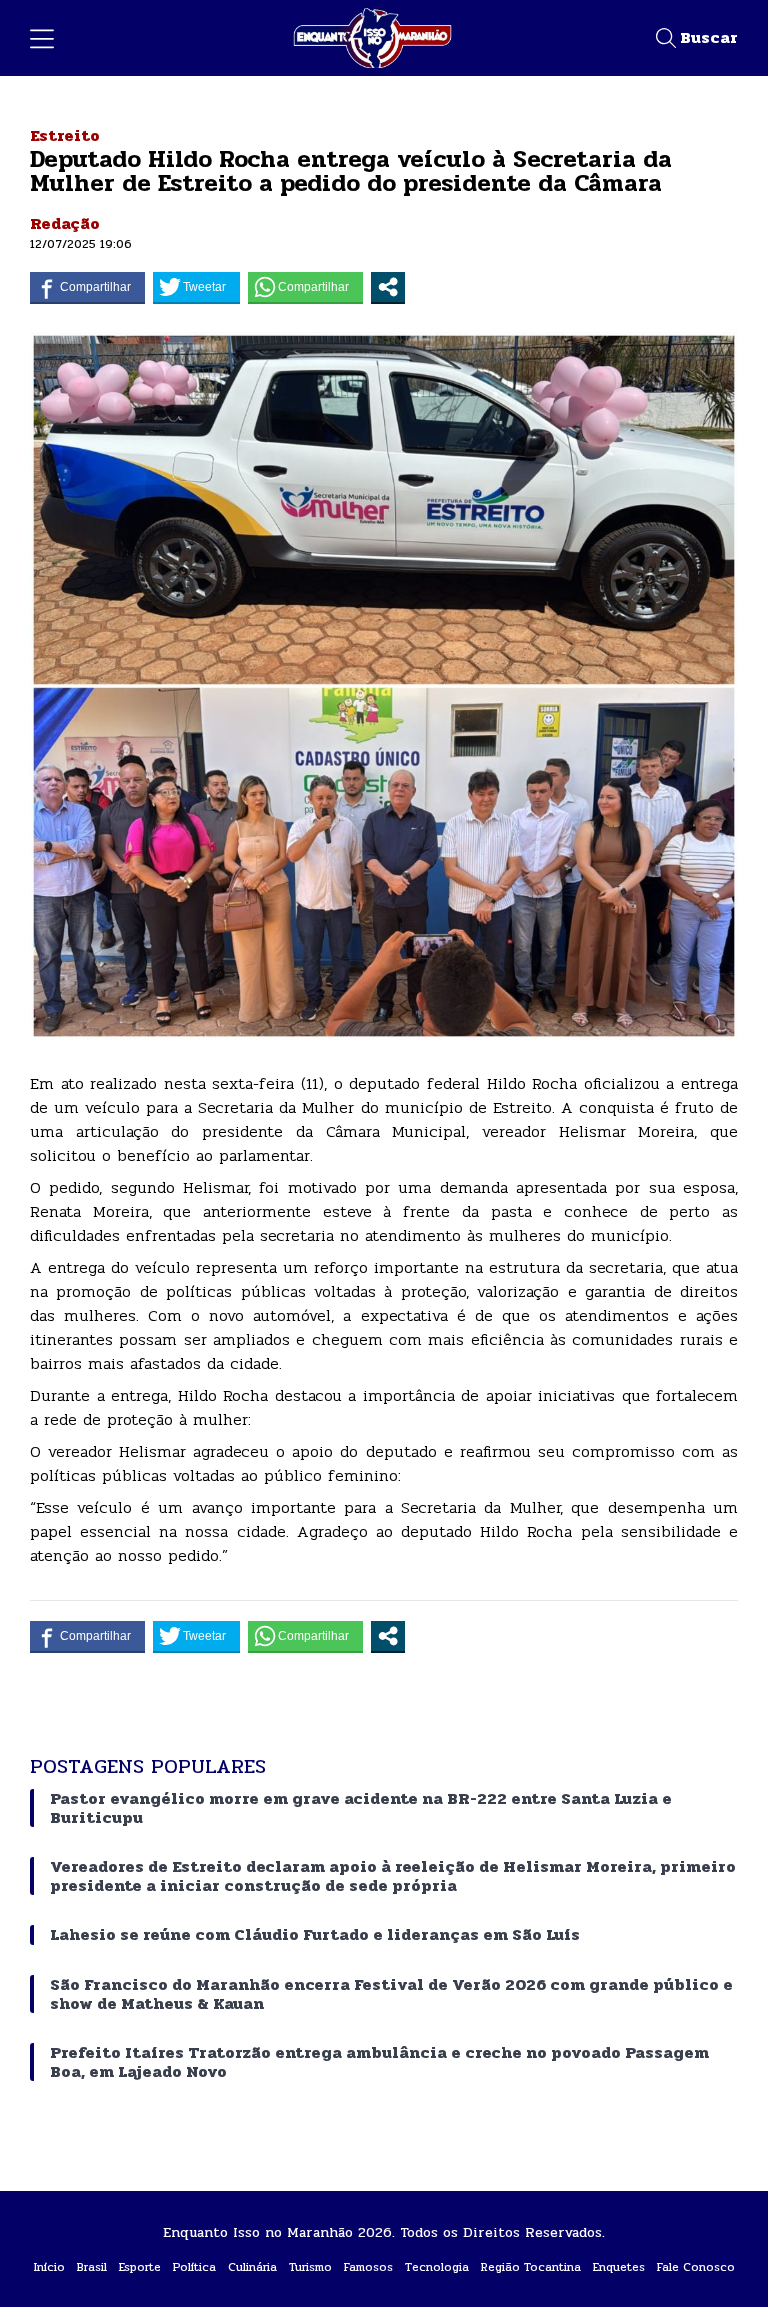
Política (194, 2267)
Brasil (92, 2267)
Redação (65, 223)
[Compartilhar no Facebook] (87, 287)
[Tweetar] (196, 287)
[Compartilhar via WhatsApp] (305, 287)
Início (49, 2267)
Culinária (252, 2267)
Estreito (65, 135)
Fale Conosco (696, 2267)
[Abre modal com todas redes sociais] (388, 287)
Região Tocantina (531, 2267)
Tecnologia (437, 2267)
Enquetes (619, 2267)
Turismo (310, 2267)
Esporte (140, 2267)
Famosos (368, 2267)
